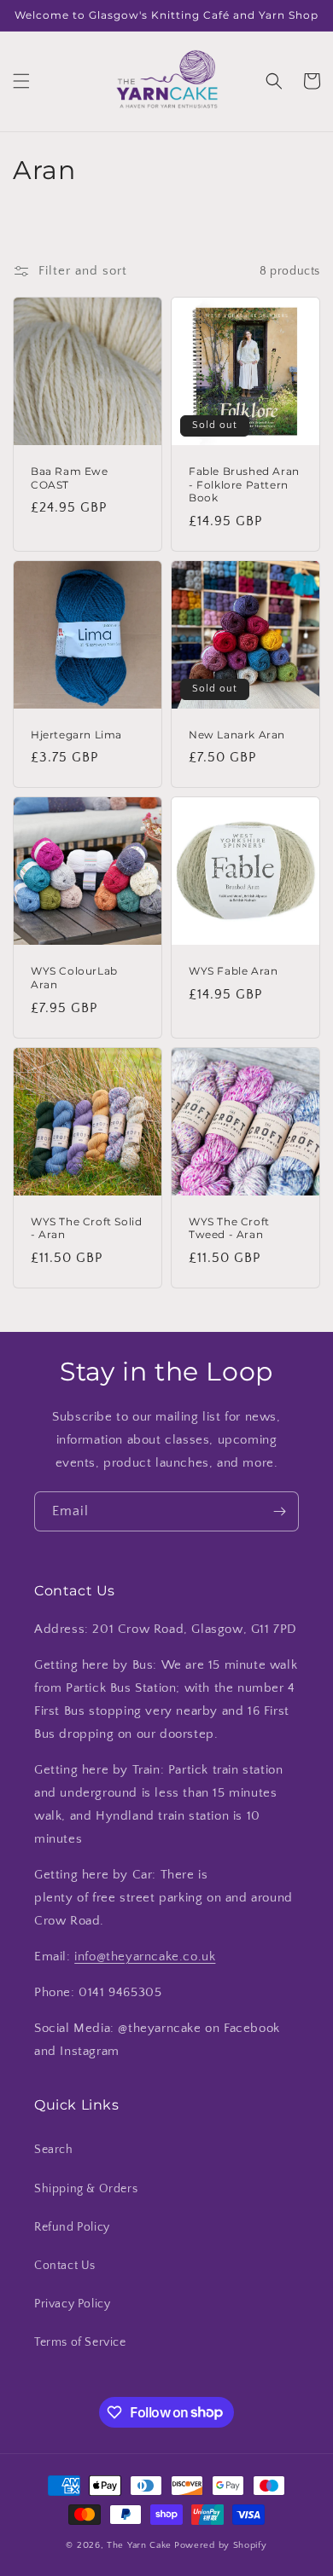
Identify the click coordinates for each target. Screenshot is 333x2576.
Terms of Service (80, 2342)
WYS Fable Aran (233, 971)
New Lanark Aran (237, 735)
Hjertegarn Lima (76, 735)
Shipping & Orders (86, 2189)
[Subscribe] (279, 1511)
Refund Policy (72, 2227)
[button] (21, 81)
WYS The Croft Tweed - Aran (229, 1228)
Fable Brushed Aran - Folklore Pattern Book (244, 484)
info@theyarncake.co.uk (145, 1957)
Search (54, 2150)
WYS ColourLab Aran (74, 978)
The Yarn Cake (139, 2545)
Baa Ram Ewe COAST (70, 478)
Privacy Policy (72, 2304)
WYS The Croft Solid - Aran (86, 1228)
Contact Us (65, 2266)
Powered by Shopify (221, 2545)
